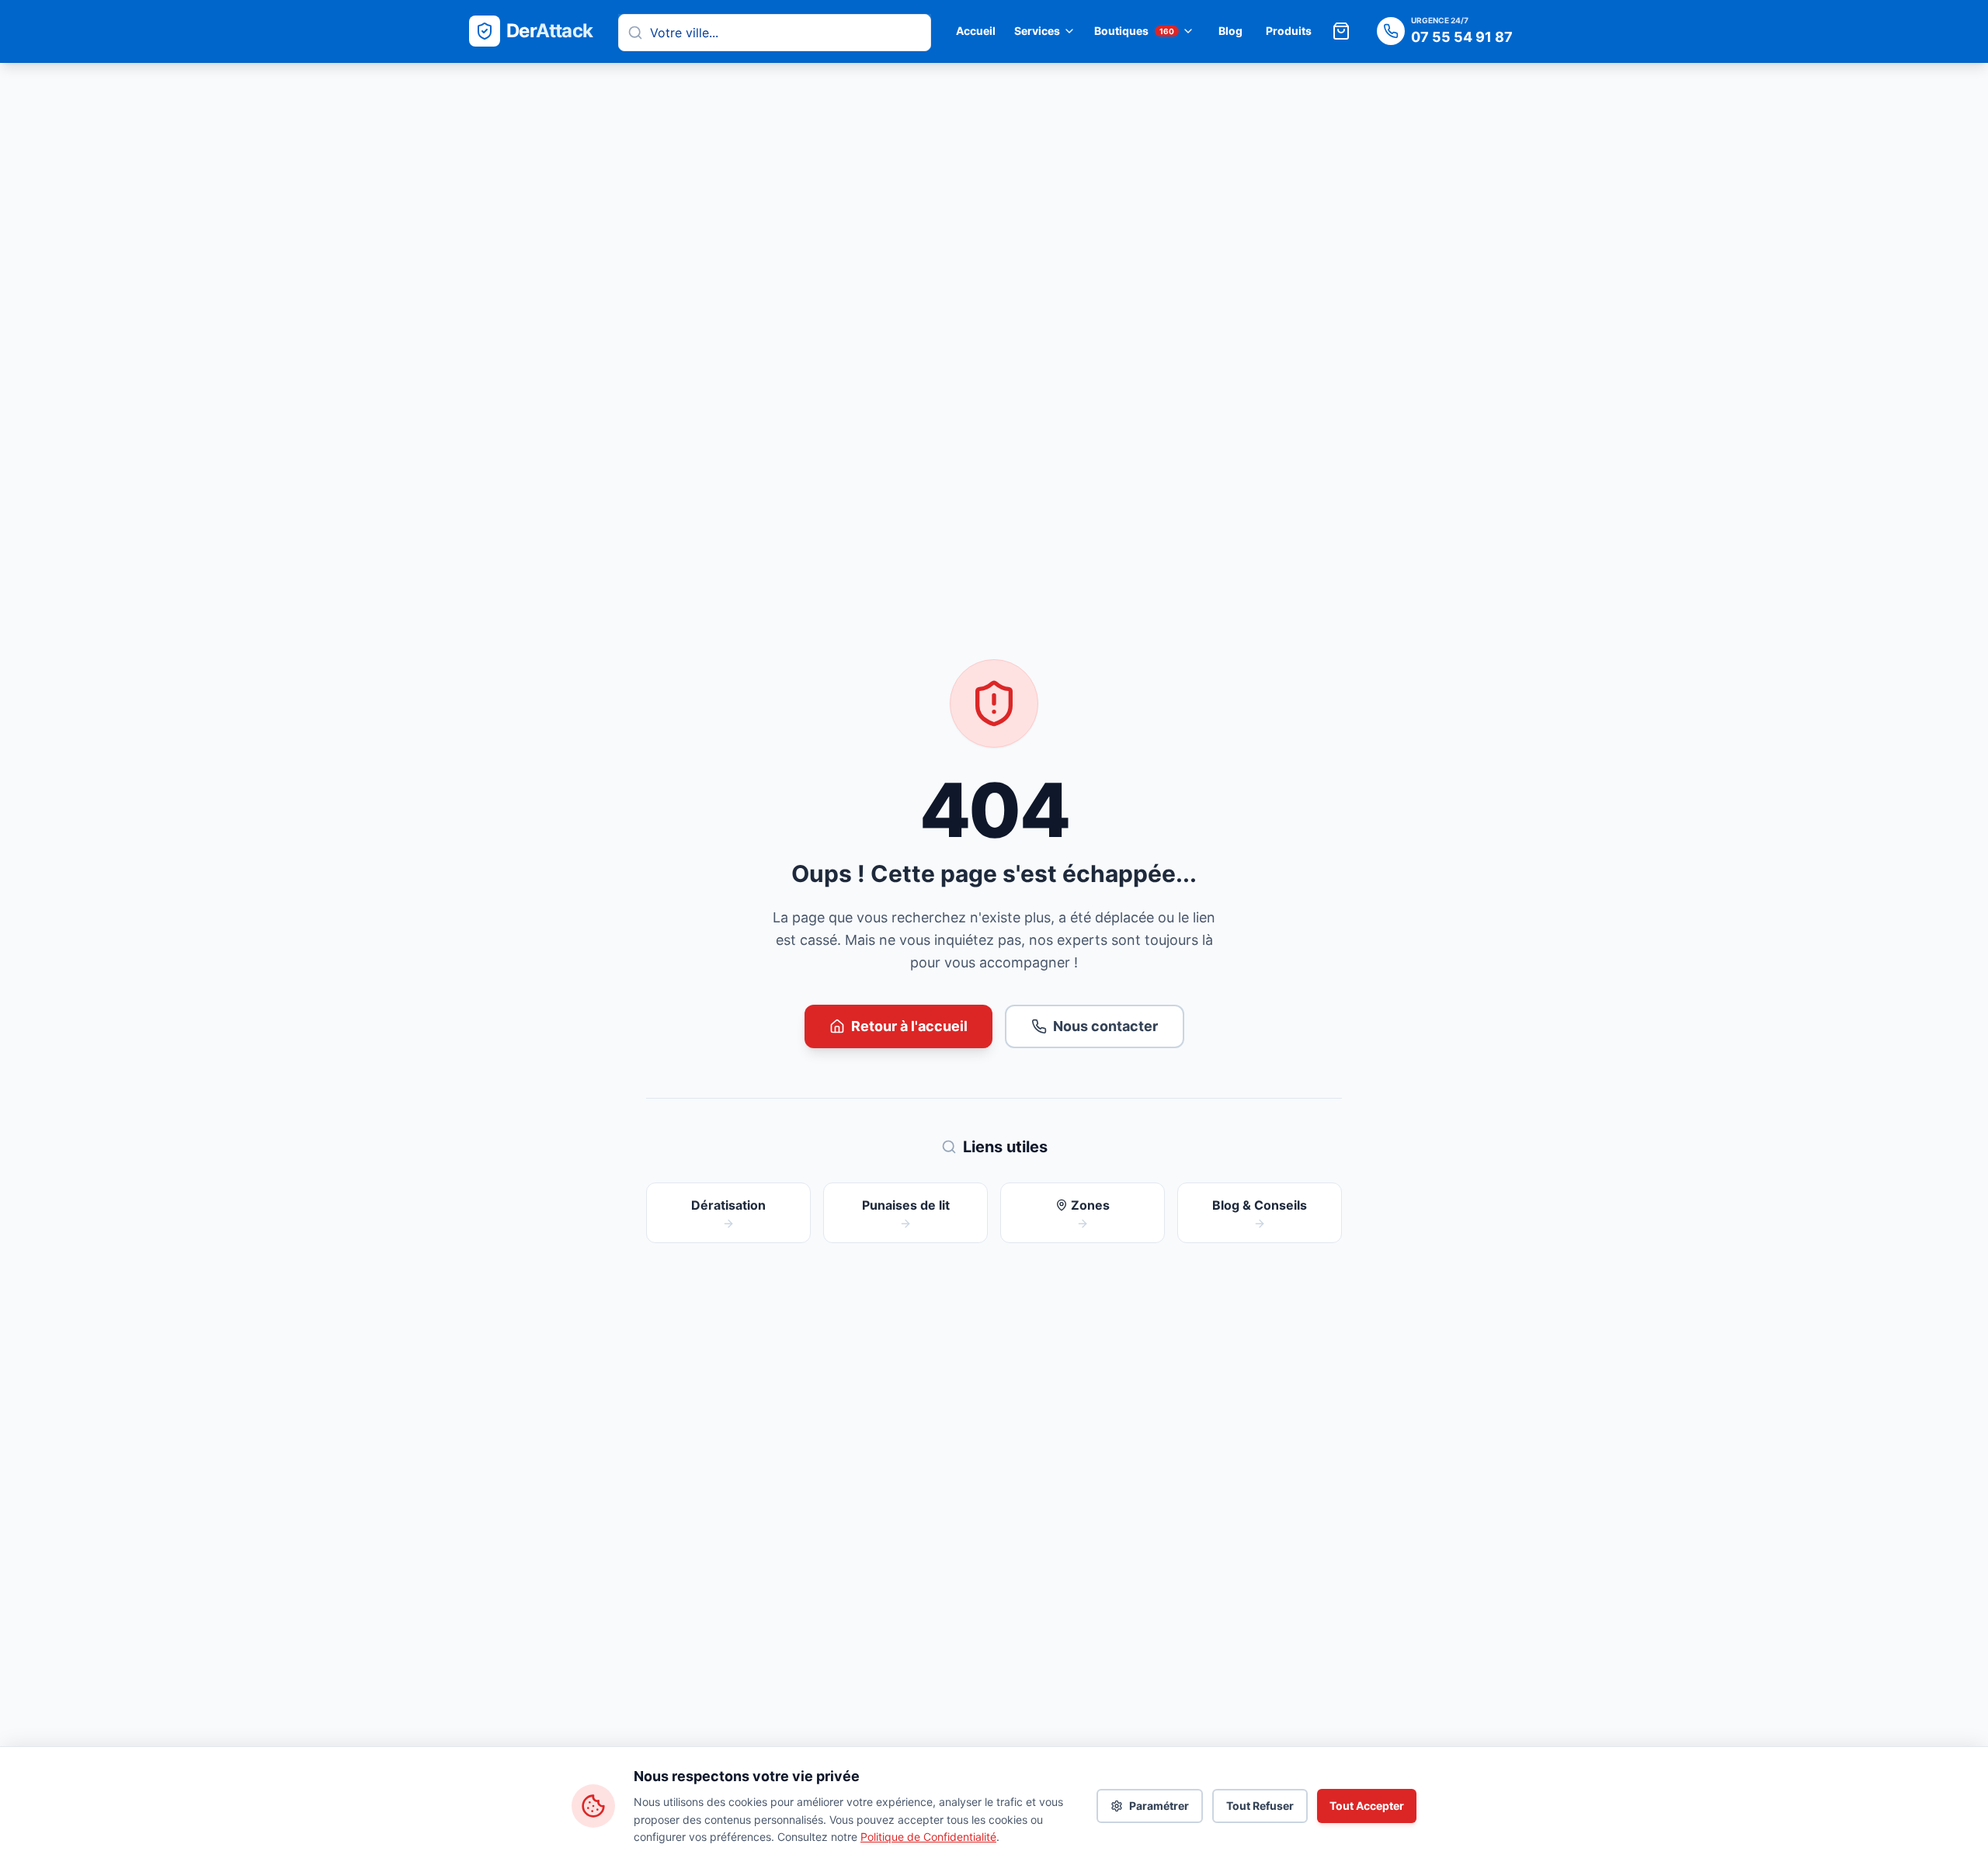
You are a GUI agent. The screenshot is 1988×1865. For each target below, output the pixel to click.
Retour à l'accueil (909, 1026)
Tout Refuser (1260, 1806)
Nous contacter (1105, 1026)
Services (1037, 31)
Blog (1230, 31)
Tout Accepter (1367, 1806)
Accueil (976, 31)
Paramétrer (1159, 1806)
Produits (1289, 31)
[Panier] (1341, 31)
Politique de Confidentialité (928, 1837)
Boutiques (1134, 31)
